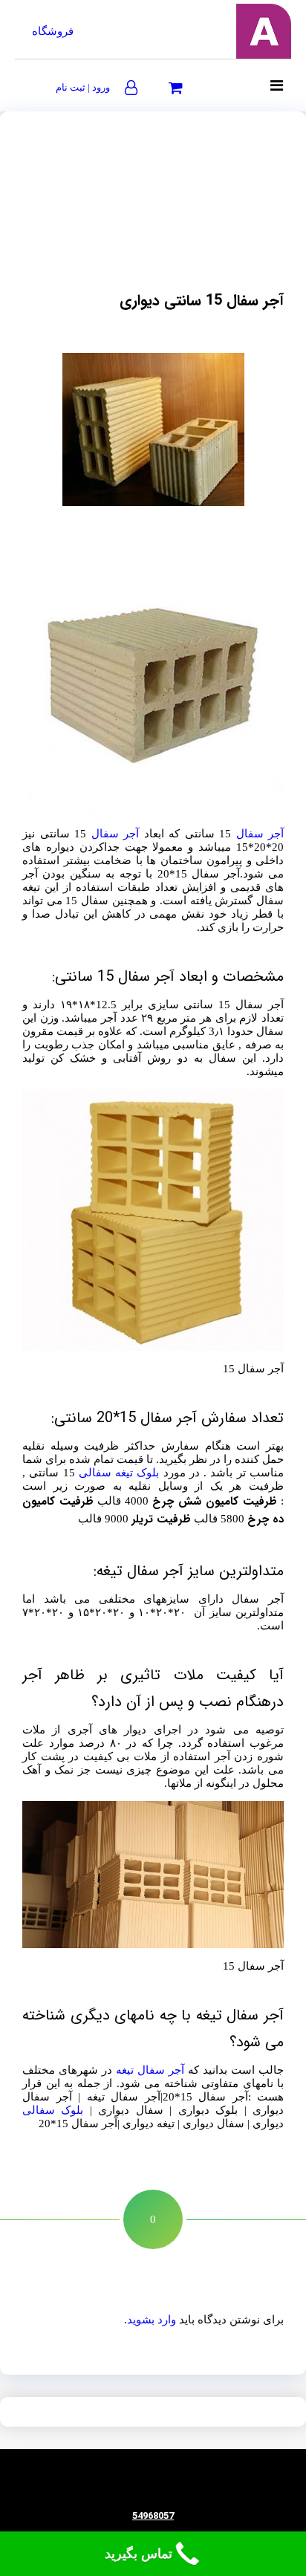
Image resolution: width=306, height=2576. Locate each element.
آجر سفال (260, 834)
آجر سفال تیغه (150, 2070)
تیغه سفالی (106, 1473)
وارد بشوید (152, 2320)
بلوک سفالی (53, 2110)
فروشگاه (53, 31)
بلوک (148, 1473)
